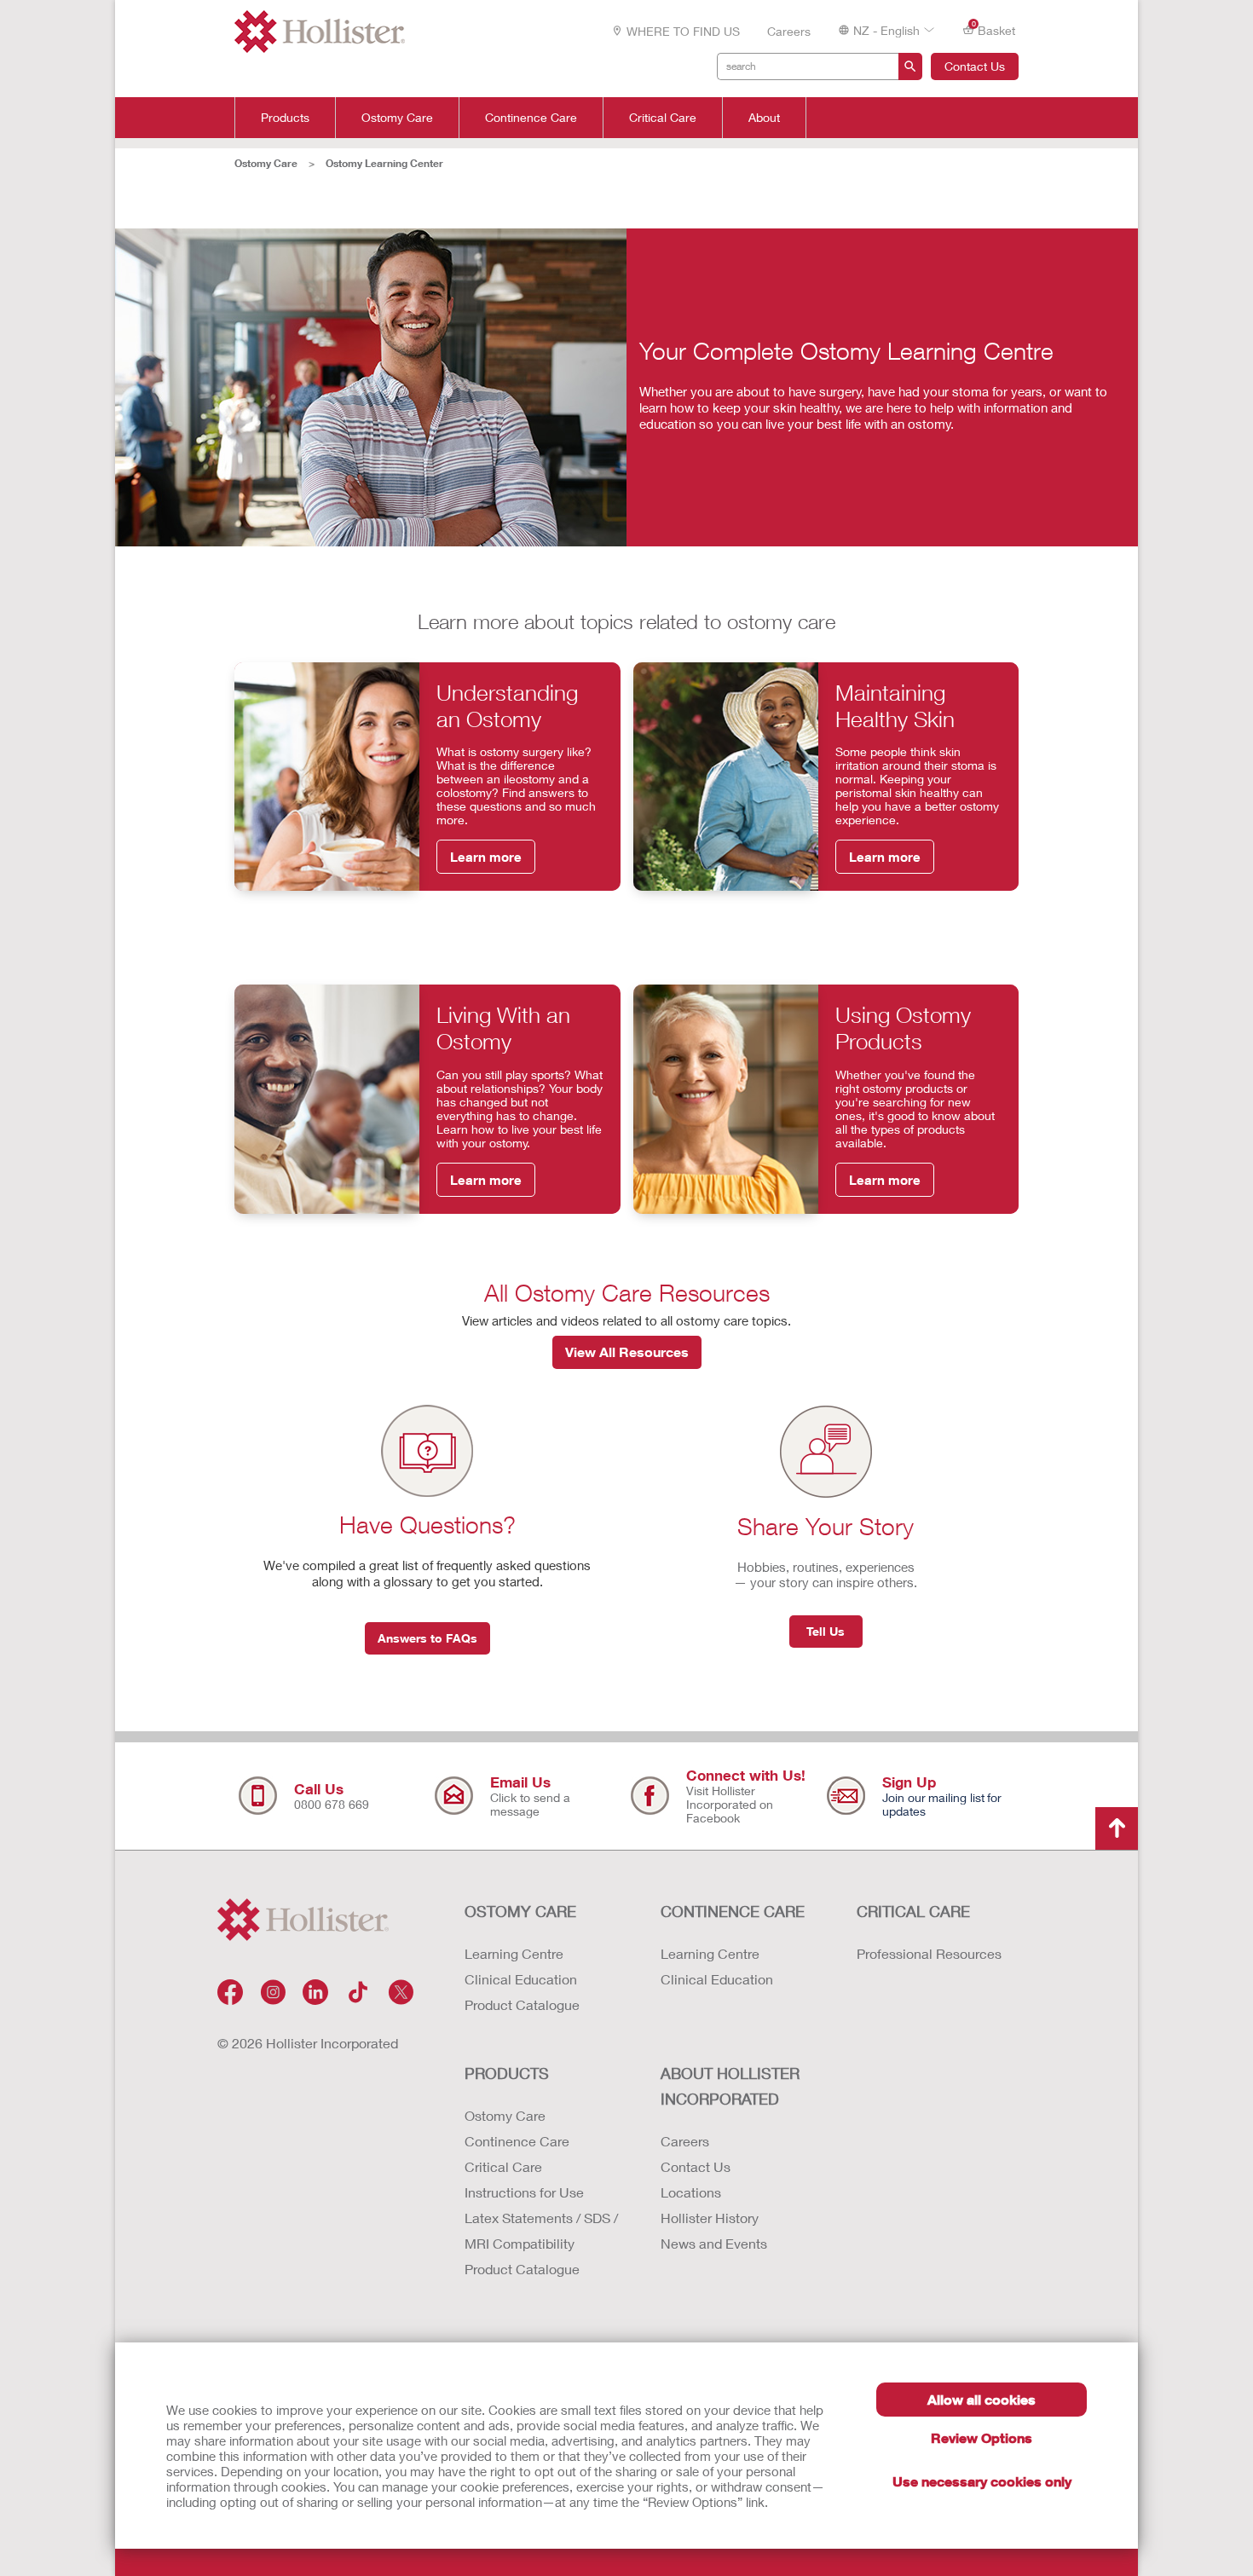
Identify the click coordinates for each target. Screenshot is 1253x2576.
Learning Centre (514, 1953)
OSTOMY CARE (520, 1911)
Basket (994, 29)
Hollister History (710, 2218)
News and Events (714, 2243)
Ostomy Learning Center (384, 163)
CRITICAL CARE (913, 1911)
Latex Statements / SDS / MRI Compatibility (541, 2230)
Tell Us (826, 1631)
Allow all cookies (982, 2399)
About (764, 118)
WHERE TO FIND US (683, 31)
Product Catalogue (522, 2004)
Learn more (486, 857)
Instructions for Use (524, 2192)
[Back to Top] (1117, 1828)
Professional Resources (929, 1953)
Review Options (982, 2437)
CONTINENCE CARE (733, 1911)
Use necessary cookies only (982, 2481)
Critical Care (663, 118)
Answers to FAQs (427, 1638)
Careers (789, 31)
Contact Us (975, 66)
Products (285, 118)
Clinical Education (521, 1979)
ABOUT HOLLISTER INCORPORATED (730, 2086)
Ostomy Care (397, 118)
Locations (691, 2192)
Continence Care (531, 118)
